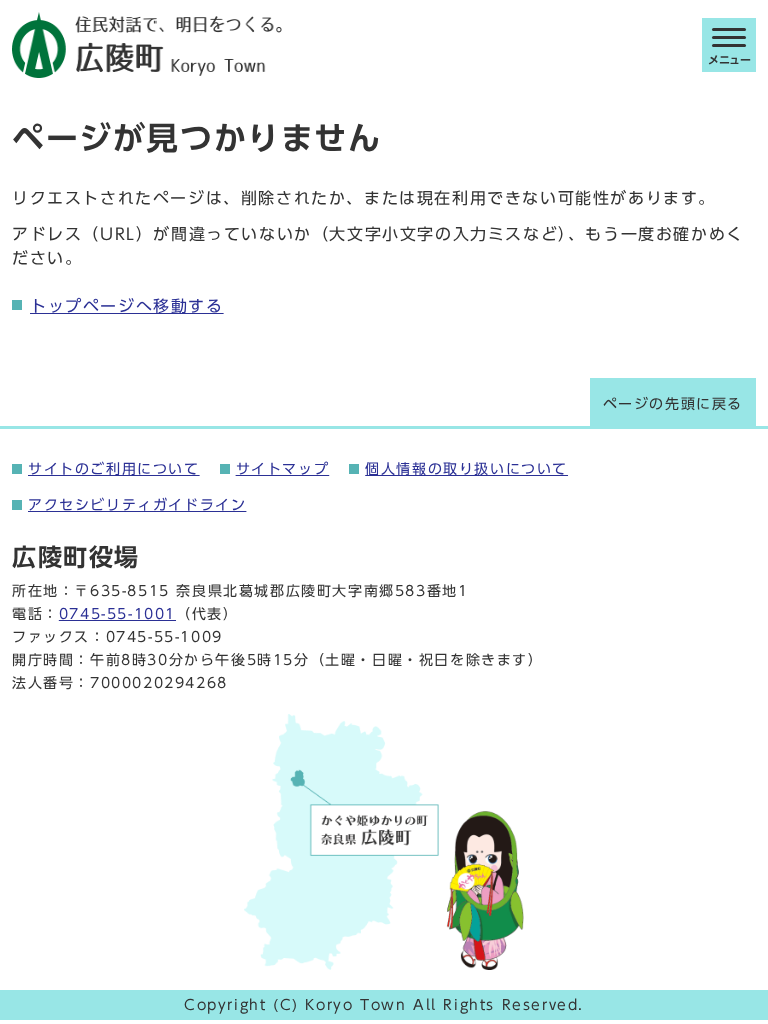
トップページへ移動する (127, 306)
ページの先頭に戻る (673, 404)
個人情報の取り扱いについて (466, 469)
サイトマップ (283, 469)
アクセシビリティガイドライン (137, 505)
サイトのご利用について (114, 469)
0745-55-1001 (117, 614)
